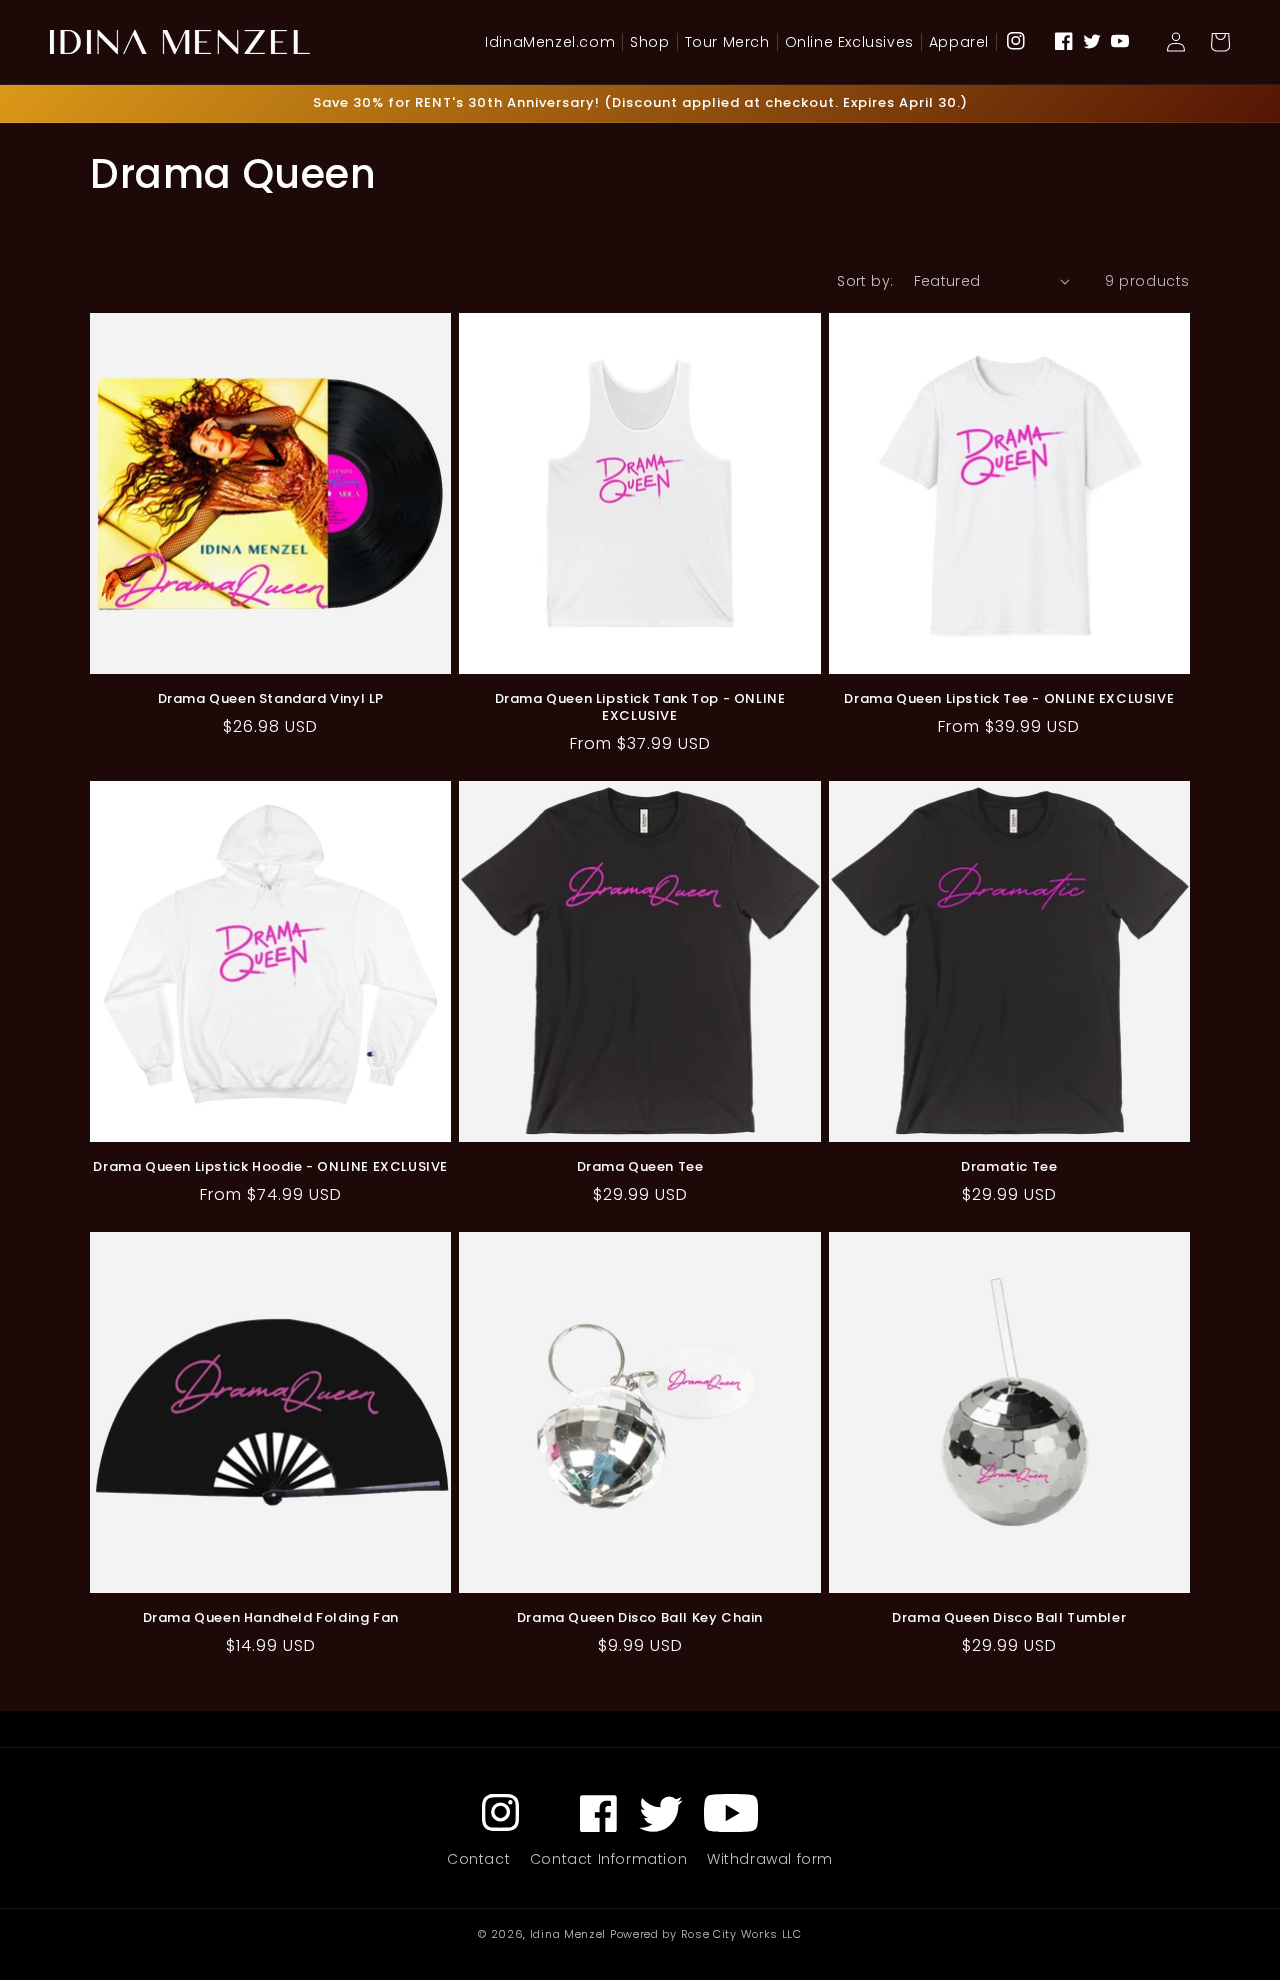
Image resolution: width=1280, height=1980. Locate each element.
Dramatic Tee (1009, 1167)
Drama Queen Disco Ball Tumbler (1009, 1618)
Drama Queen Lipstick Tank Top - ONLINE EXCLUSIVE (640, 708)
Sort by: (865, 281)
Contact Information (608, 1859)
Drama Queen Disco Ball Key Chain (640, 1618)
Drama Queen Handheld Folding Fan (271, 1618)
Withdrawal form (770, 1859)
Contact (478, 1859)
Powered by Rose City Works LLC (706, 1934)
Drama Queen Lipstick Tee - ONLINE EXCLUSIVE (1009, 699)
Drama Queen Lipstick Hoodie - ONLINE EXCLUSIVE (270, 1167)
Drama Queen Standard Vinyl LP (271, 699)
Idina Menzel (568, 1934)
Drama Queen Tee (640, 1167)
